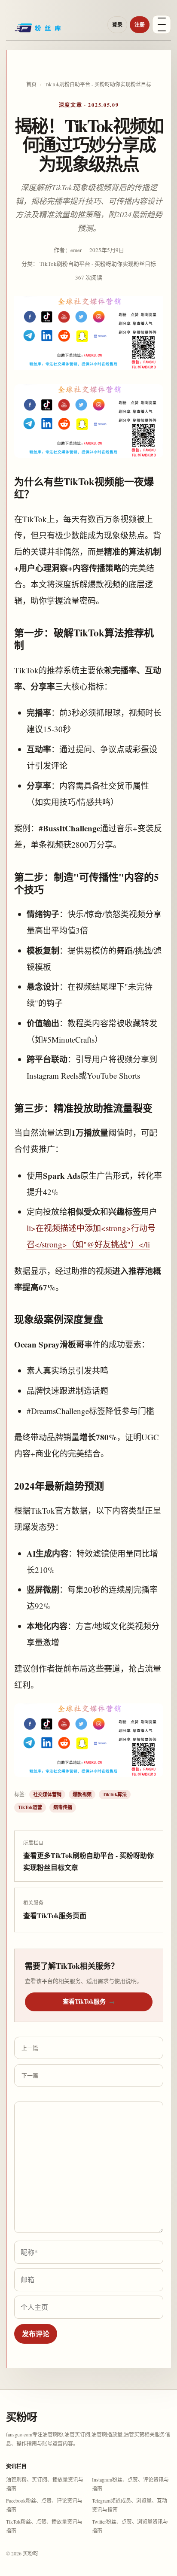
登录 (117, 25)
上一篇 (30, 2048)
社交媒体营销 (47, 1794)
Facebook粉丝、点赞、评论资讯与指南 (44, 2505)
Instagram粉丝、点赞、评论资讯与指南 (130, 2484)
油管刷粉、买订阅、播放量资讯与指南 (45, 2484)
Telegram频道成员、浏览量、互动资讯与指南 (130, 2505)
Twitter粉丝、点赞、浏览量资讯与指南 (130, 2526)
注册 (140, 25)
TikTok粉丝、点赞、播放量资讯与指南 (44, 2526)
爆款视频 (82, 1794)
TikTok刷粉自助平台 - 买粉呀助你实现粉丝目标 (98, 84)
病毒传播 (63, 1807)
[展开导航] (162, 24)
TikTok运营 (30, 1807)
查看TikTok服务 (89, 2001)
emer (76, 250)
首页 (31, 84)
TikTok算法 (115, 1794)
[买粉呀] (54, 31)
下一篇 (30, 2075)
